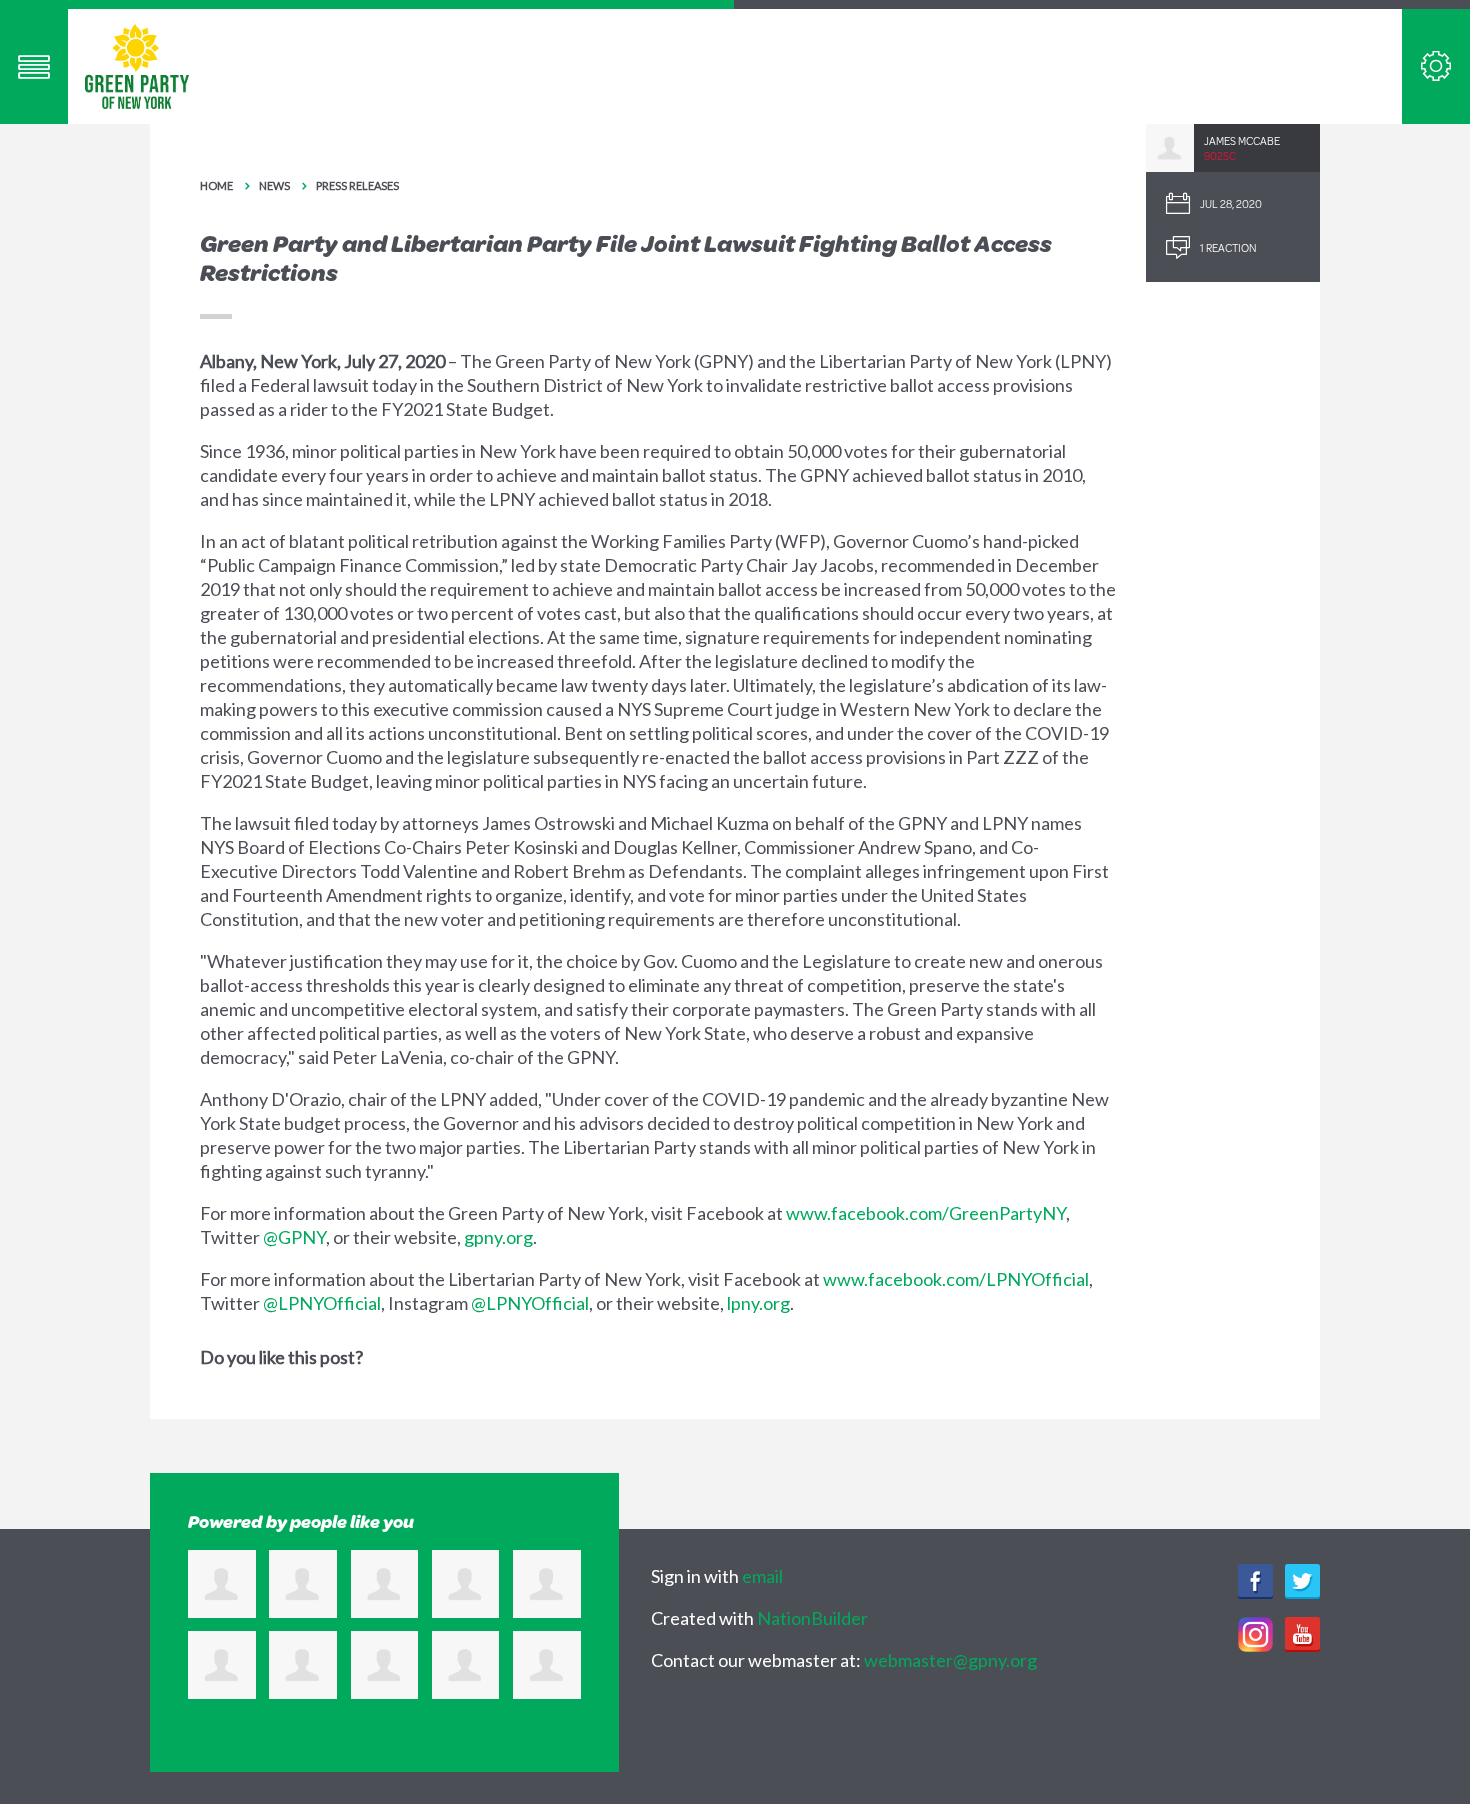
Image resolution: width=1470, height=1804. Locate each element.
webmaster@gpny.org (950, 1660)
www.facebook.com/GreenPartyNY (926, 1213)
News (274, 185)
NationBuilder (812, 1618)
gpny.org (498, 1237)
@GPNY (294, 1237)
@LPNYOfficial (322, 1303)
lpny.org (758, 1303)
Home (216, 185)
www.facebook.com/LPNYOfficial (956, 1279)
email (762, 1576)
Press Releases (357, 185)
